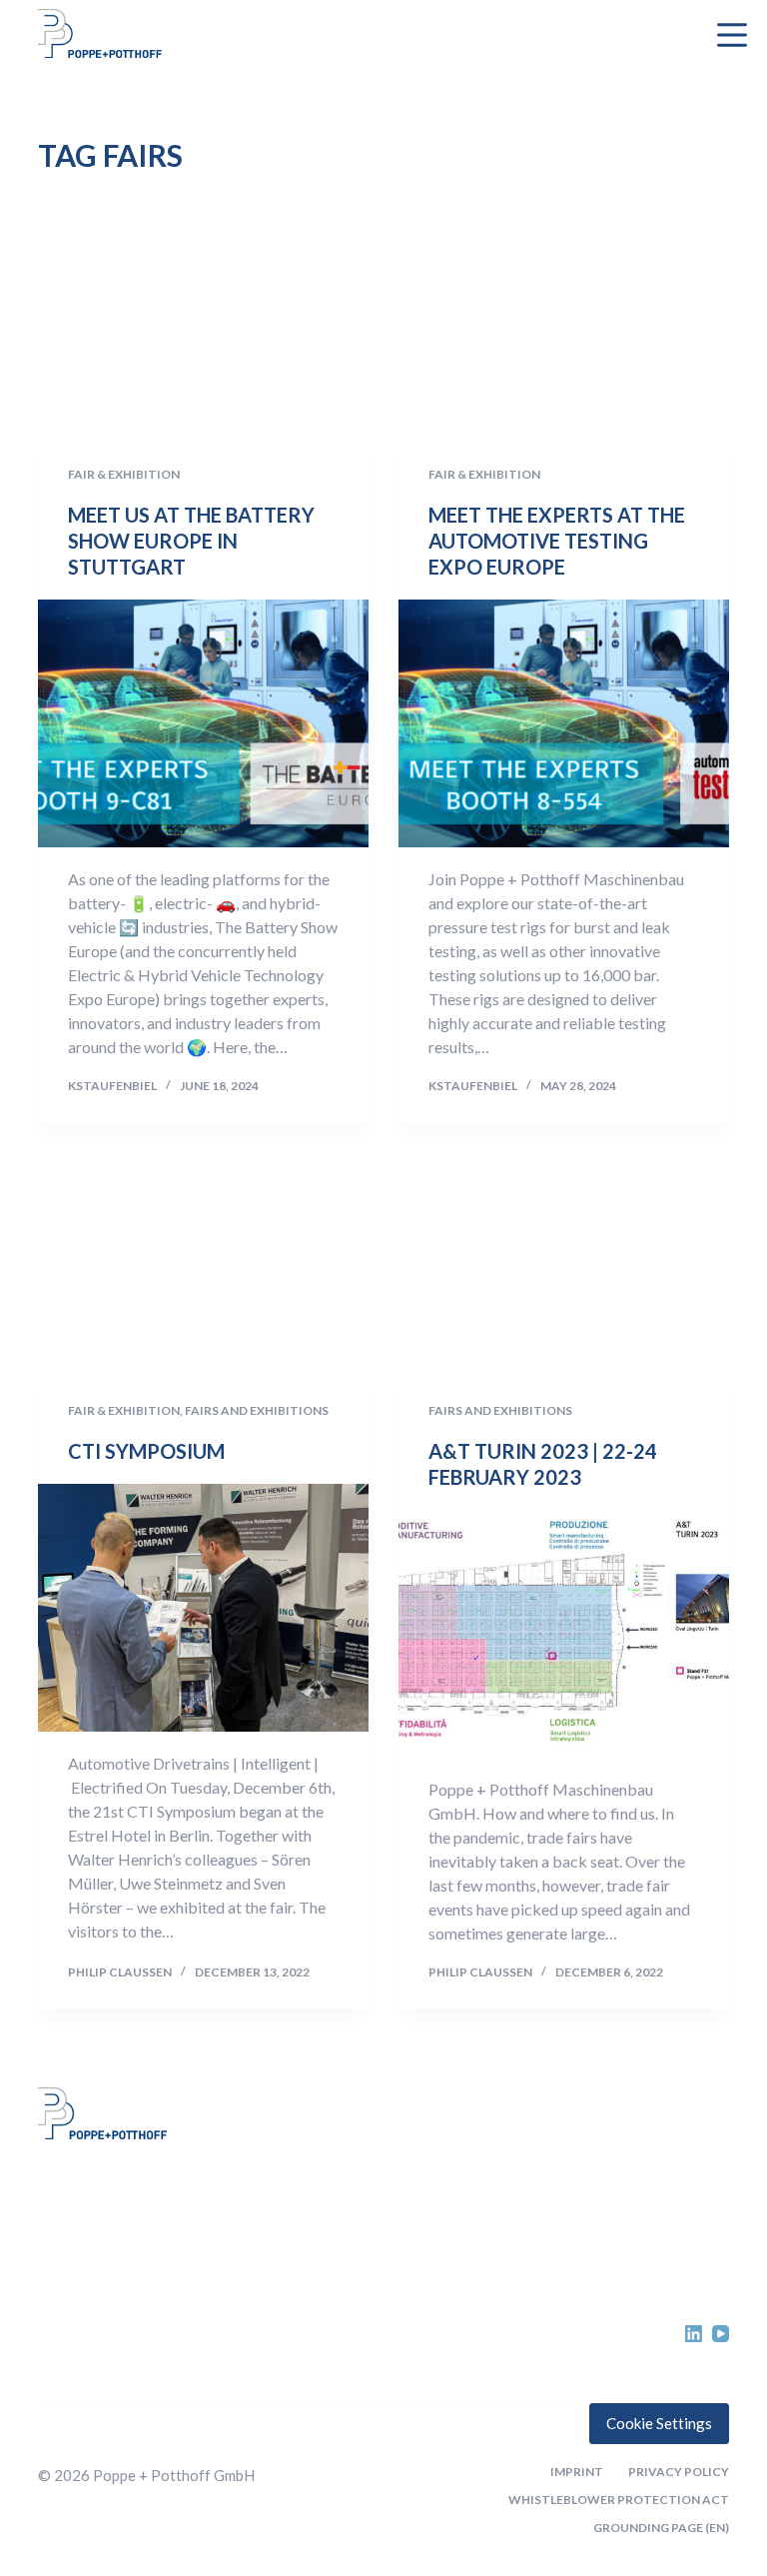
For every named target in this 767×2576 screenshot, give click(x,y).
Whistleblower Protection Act (619, 2500)
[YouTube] (721, 2334)
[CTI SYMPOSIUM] (203, 1608)
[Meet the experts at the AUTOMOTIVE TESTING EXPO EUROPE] (564, 723)
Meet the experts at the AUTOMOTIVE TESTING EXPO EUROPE (557, 541)
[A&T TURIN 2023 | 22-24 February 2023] (564, 1634)
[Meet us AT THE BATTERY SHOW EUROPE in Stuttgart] (203, 723)
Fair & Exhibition (124, 474)
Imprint (577, 2472)
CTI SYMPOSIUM (146, 1451)
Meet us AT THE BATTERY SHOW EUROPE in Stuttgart (191, 541)
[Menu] (732, 35)
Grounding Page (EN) (661, 2528)
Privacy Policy (679, 2472)
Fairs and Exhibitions (257, 1410)
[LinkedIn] (694, 2334)
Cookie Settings (659, 2423)
